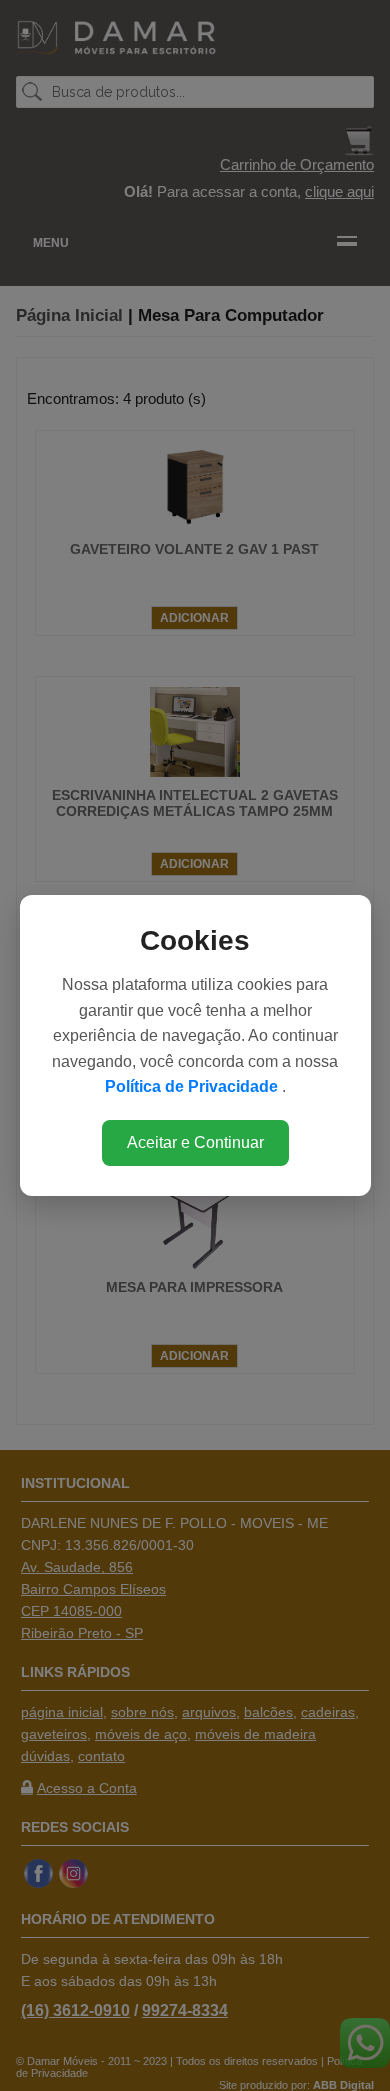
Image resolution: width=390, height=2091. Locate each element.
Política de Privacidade (193, 1086)
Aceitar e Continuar (195, 1142)
